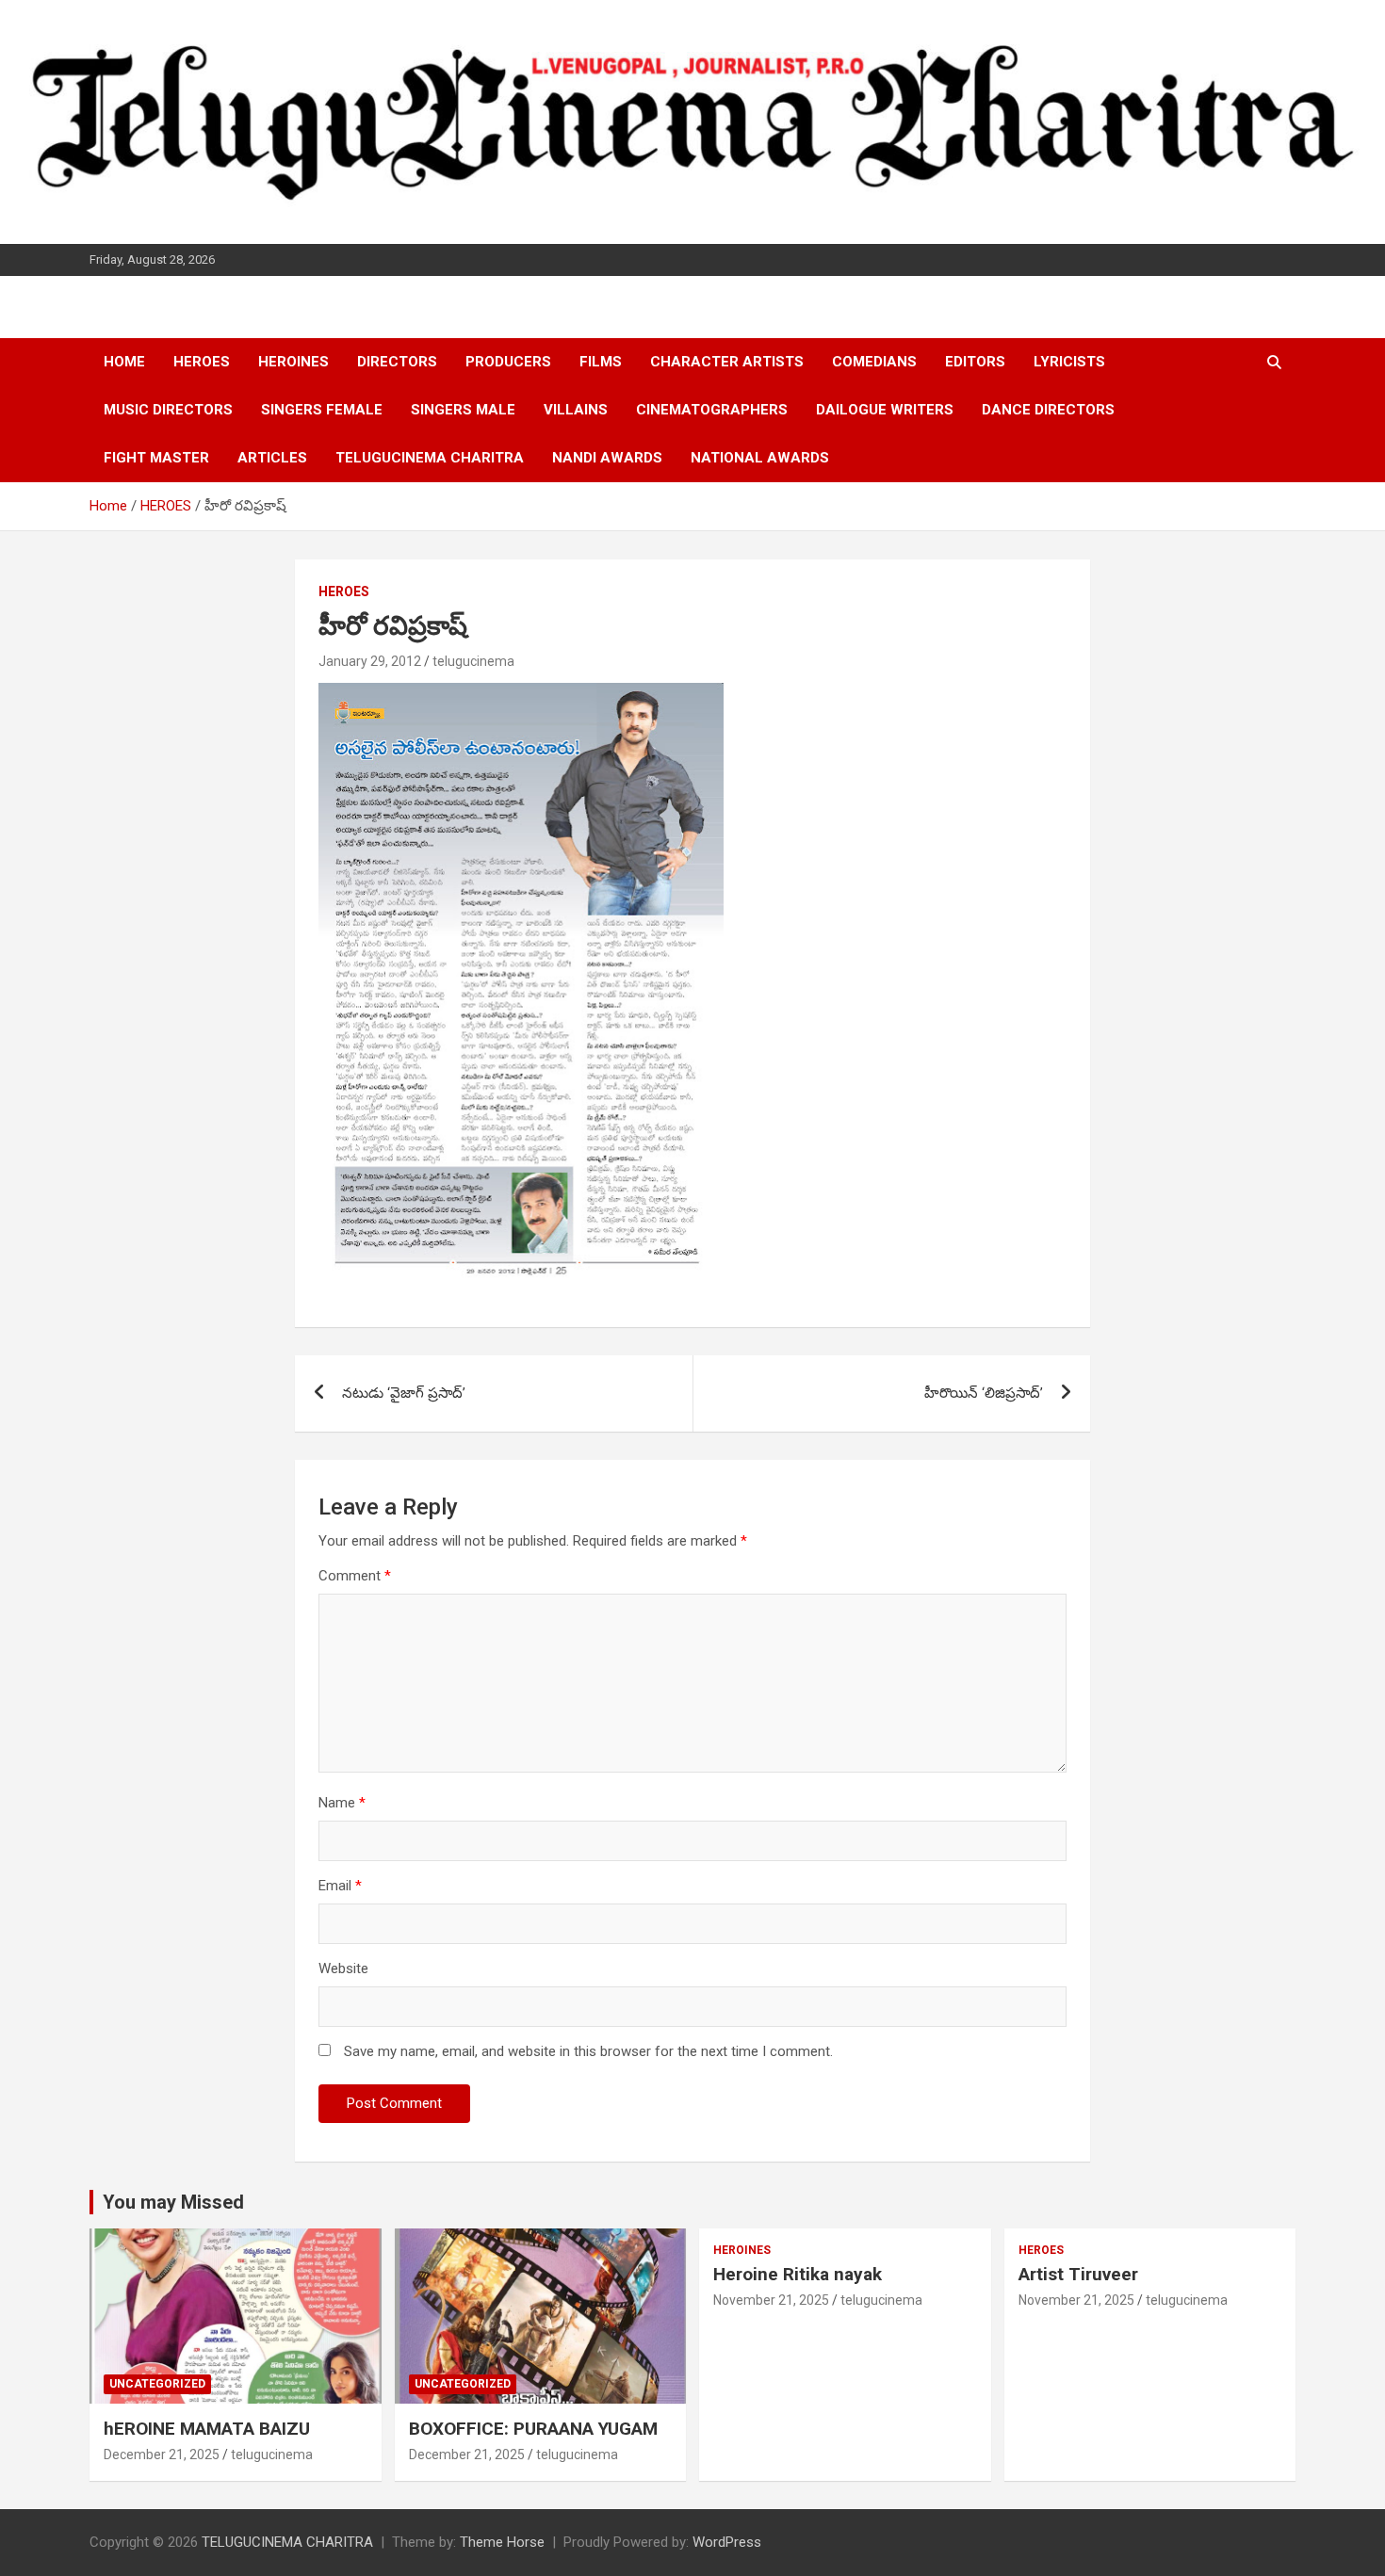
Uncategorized (157, 2384)
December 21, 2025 (162, 2454)
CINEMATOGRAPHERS (712, 410)
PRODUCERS (508, 362)
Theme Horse (502, 2542)
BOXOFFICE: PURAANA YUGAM (533, 2429)
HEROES (202, 362)
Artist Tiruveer (1078, 2274)
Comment (355, 1576)
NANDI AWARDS (607, 458)
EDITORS (975, 362)
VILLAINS (576, 410)
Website (343, 1968)
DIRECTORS (397, 362)
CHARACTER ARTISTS (727, 362)
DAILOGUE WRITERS (885, 410)
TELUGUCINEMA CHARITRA (430, 458)
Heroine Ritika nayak (798, 2274)
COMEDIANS (874, 362)
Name (342, 1803)
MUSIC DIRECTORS (168, 410)
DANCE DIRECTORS (1048, 410)
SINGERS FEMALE (322, 410)
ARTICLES (272, 458)
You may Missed (173, 2202)
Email (340, 1886)
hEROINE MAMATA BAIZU (207, 2429)
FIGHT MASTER (156, 458)
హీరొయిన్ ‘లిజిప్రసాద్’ (984, 1393)
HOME (124, 362)
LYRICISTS (1069, 362)
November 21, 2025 (771, 2300)
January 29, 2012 (370, 661)
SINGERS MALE (463, 410)
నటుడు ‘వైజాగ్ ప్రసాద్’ (404, 1393)
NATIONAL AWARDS (760, 458)
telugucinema (473, 661)
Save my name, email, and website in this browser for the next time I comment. (588, 2051)
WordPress (727, 2542)
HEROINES (293, 362)
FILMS (601, 362)
